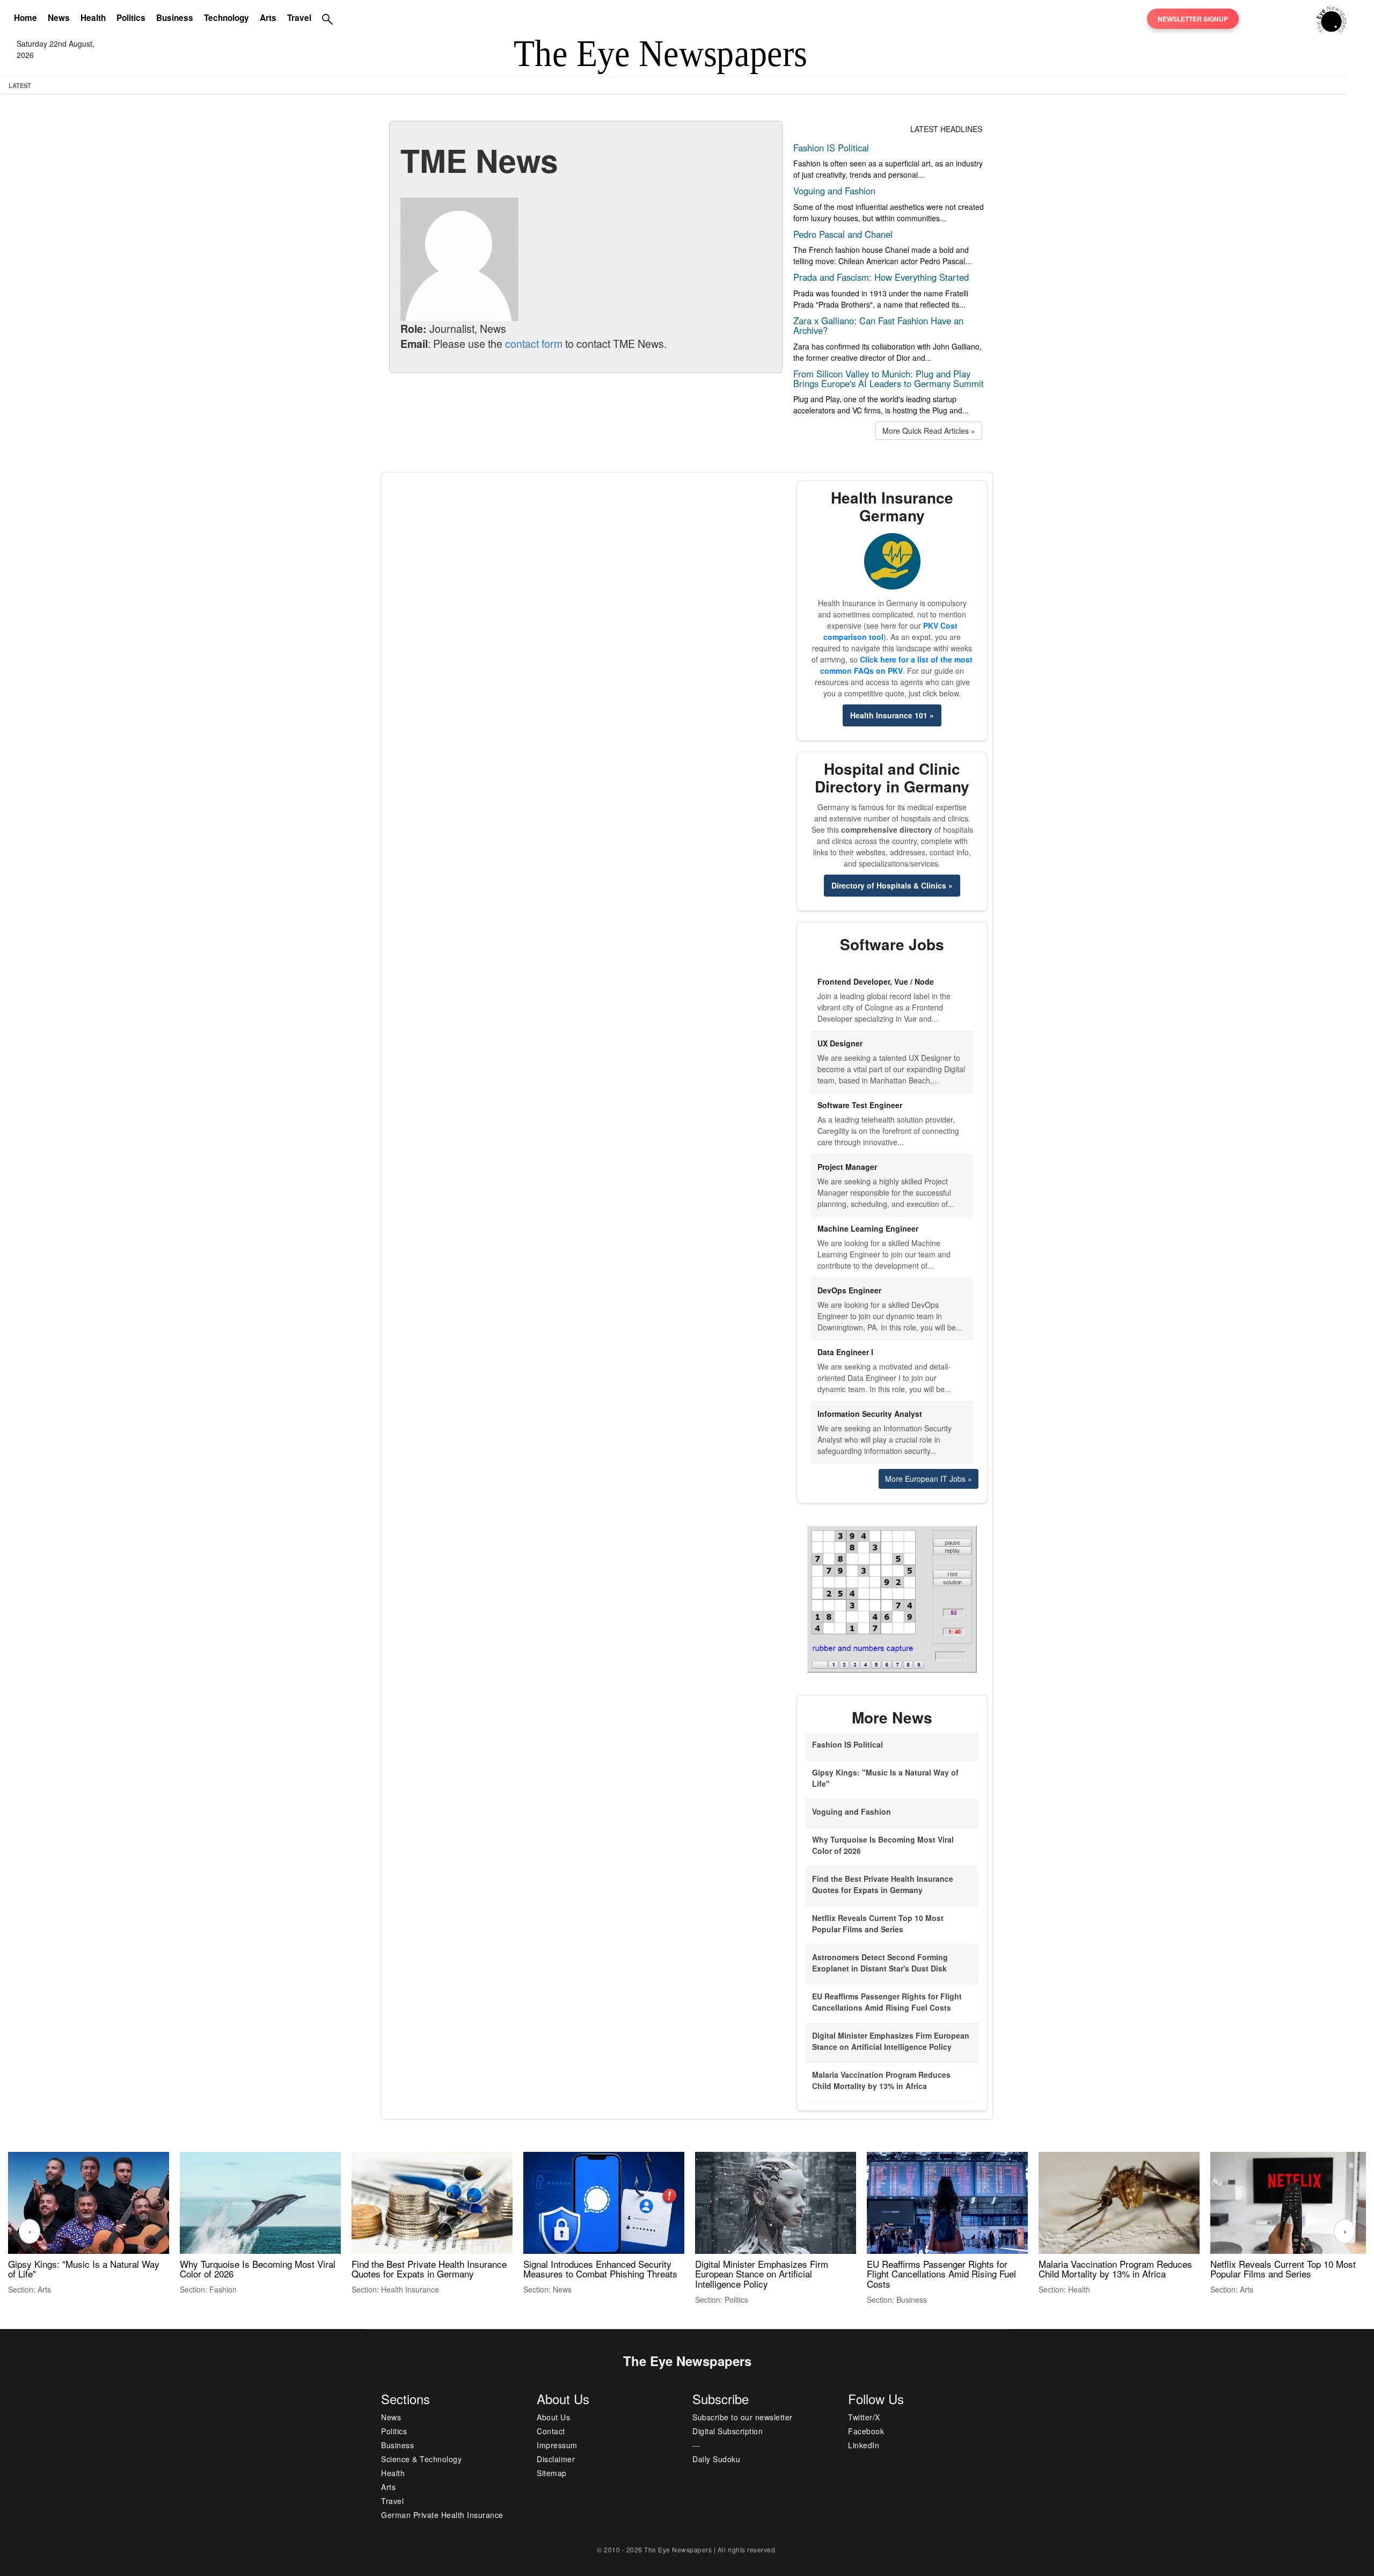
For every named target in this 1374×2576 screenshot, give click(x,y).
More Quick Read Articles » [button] (929, 431)
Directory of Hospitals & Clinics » (892, 885)
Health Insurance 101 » (892, 715)
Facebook (866, 2431)
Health (93, 18)
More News (892, 1717)
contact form (534, 343)
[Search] (327, 19)
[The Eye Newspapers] (1331, 18)
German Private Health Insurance (442, 2515)
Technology (226, 18)
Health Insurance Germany (892, 506)
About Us (553, 2417)
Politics (131, 18)
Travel (299, 18)
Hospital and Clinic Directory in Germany (892, 777)
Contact (551, 2431)
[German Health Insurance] (892, 561)
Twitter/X (864, 2417)
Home (25, 18)
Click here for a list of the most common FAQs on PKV (896, 665)
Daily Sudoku (716, 2459)
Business (175, 18)
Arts (268, 18)
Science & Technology (421, 2459)
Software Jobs (892, 944)
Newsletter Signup (1193, 19)
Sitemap (552, 2473)
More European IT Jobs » (929, 1479)
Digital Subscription (728, 2431)
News (59, 18)
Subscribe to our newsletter (743, 2417)
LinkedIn (864, 2445)
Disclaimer (556, 2459)
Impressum (557, 2445)
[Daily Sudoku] (892, 1598)
